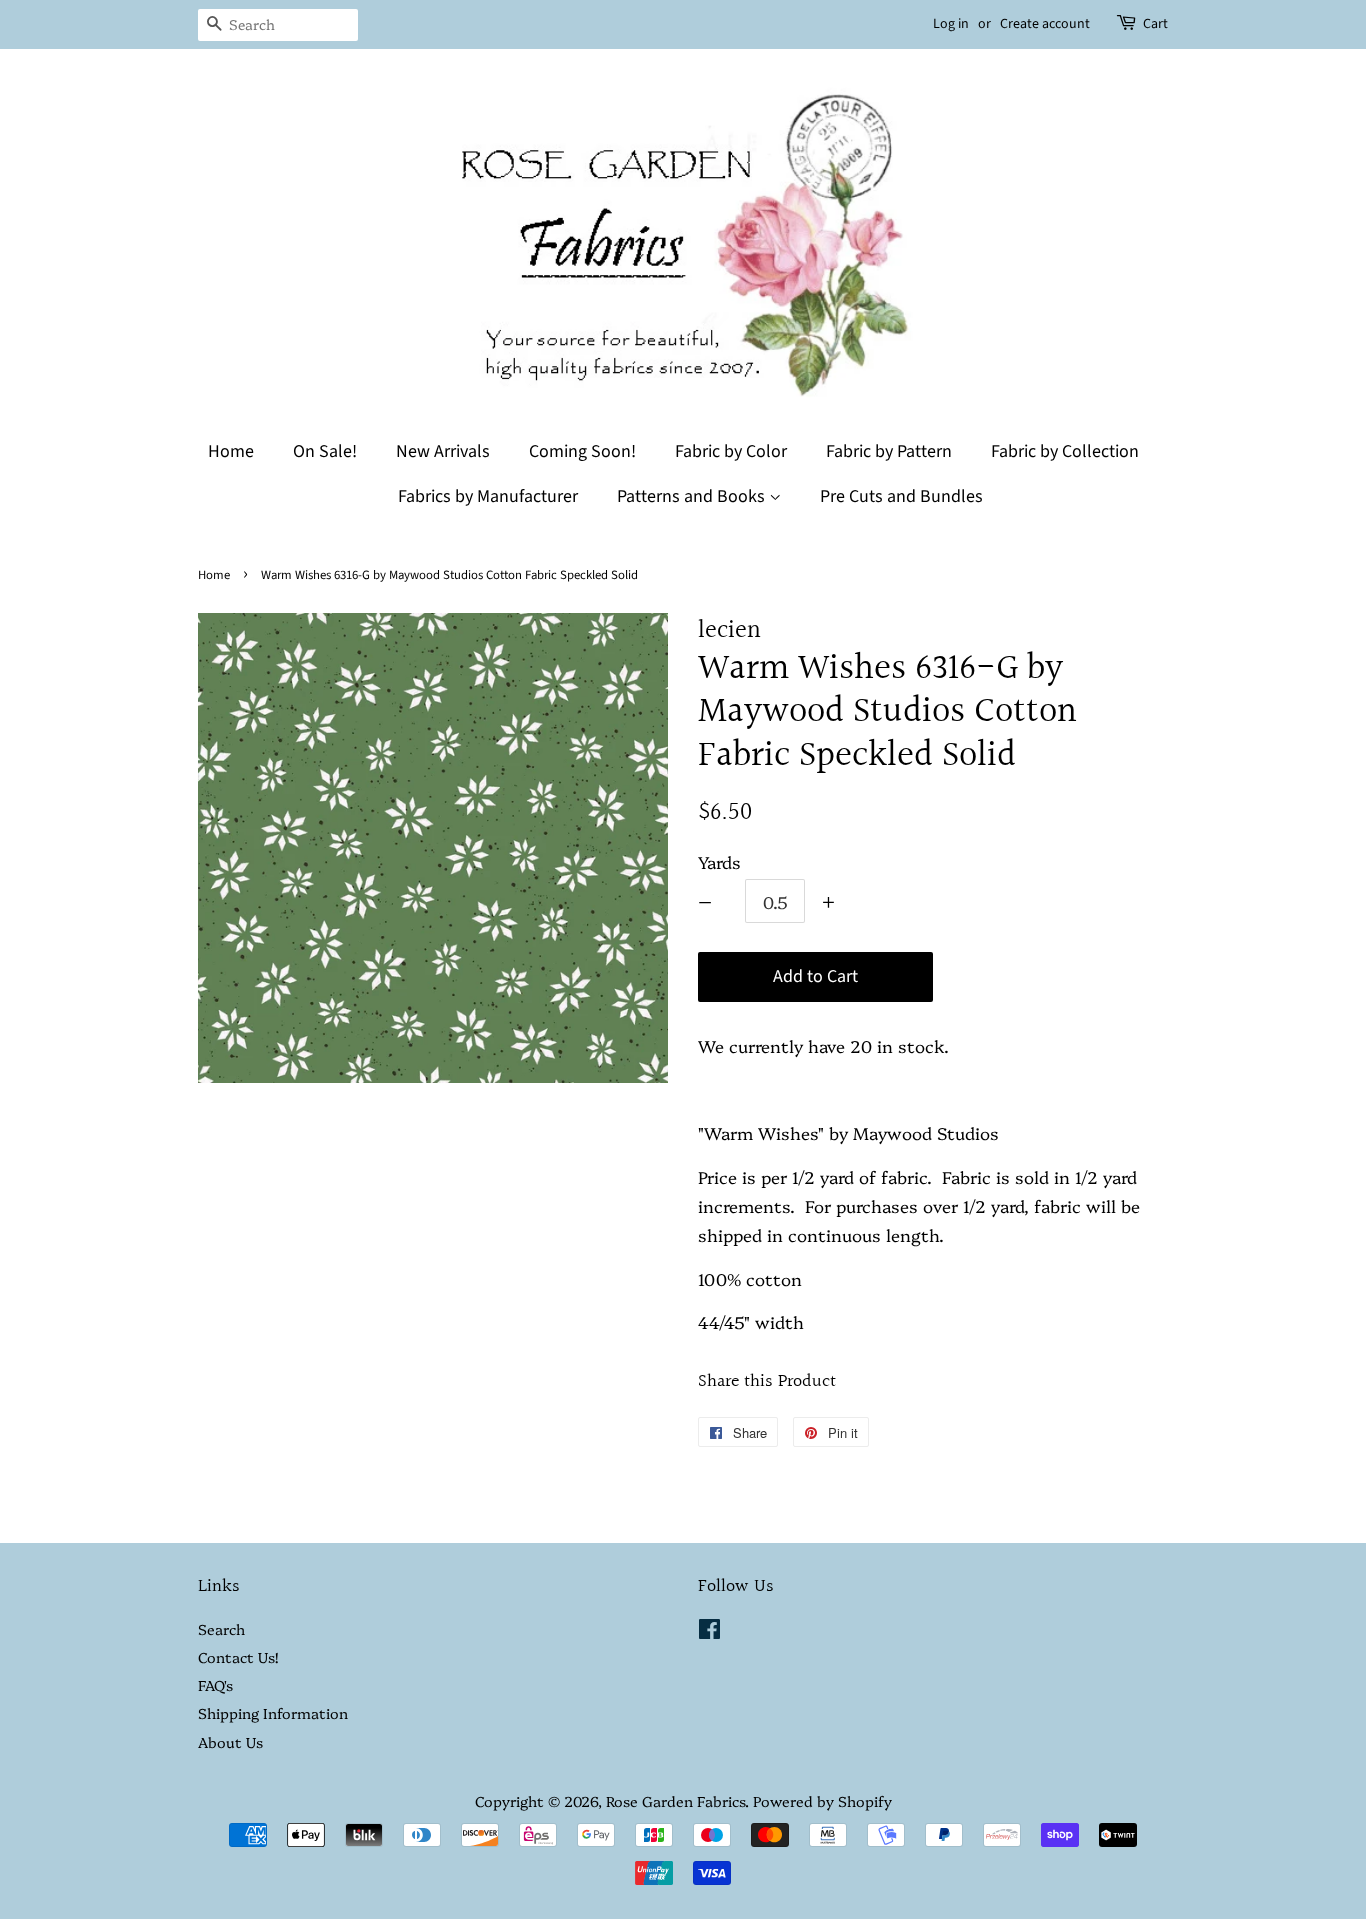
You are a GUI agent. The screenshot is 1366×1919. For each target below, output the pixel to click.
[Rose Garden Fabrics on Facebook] (709, 1632)
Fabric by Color (731, 451)
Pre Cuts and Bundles (901, 496)
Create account (1045, 24)
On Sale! (325, 451)
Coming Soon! (582, 451)
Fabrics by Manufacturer (488, 496)
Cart (1155, 24)
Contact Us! (238, 1657)
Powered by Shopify (822, 1801)
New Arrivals (443, 451)
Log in (951, 24)
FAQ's (215, 1685)
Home (231, 451)
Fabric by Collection (1065, 451)
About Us (230, 1742)
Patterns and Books (693, 496)
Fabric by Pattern (889, 451)
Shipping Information (273, 1713)
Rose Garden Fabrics (675, 1801)
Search (221, 1629)
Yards (719, 861)
